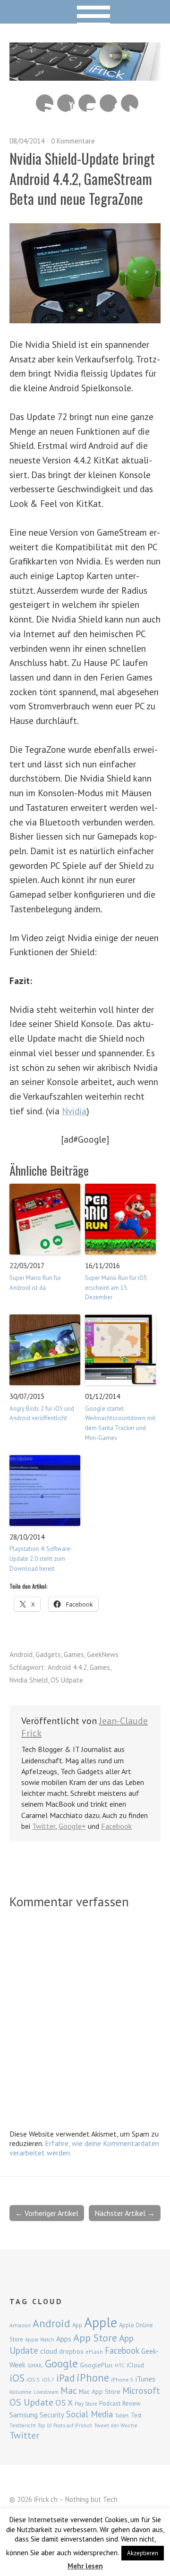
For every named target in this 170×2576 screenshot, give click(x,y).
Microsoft (141, 2391)
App (77, 2325)
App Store (95, 2338)
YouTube (66, 103)
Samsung (24, 2415)
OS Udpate (67, 1680)
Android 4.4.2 (67, 1667)
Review (132, 2403)
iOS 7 (48, 2380)
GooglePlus (96, 2365)
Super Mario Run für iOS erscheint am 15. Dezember (116, 1288)
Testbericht (23, 2425)
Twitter (130, 103)
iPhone (93, 2378)
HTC (120, 2366)
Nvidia (74, 1111)
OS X (64, 2403)
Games (74, 1654)
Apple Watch (40, 2340)
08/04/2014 (27, 141)
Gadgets (48, 1654)
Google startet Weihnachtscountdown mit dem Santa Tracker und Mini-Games (120, 1423)
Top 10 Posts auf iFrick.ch (65, 2425)
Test (136, 2415)
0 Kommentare (73, 141)
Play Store (86, 2404)
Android (21, 1654)
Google (61, 2363)
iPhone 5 (122, 2379)
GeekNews (103, 1654)
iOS (17, 2378)
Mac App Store (100, 2391)
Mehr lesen (85, 2566)
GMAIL (35, 2365)
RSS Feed (45, 103)
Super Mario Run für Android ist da (35, 1283)
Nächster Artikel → (125, 2213)
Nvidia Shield (29, 1680)
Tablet (122, 2416)
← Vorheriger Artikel (47, 2213)
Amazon (20, 2325)
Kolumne (21, 2392)
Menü (85, 12)
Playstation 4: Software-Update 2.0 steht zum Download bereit (41, 1559)
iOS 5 (33, 2379)
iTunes (145, 2379)
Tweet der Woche (116, 2425)
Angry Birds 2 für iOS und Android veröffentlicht (42, 1414)
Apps (64, 2339)
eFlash (94, 2352)
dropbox (71, 2351)
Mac (69, 2390)
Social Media (89, 2414)
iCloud (135, 2365)
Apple (101, 2322)
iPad (65, 2378)
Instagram (87, 103)
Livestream (46, 2392)
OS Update (31, 2402)
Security (52, 2415)
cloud (49, 2351)
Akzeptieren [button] (143, 2553)
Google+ (72, 1826)
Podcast (110, 2403)
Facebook (108, 103)
